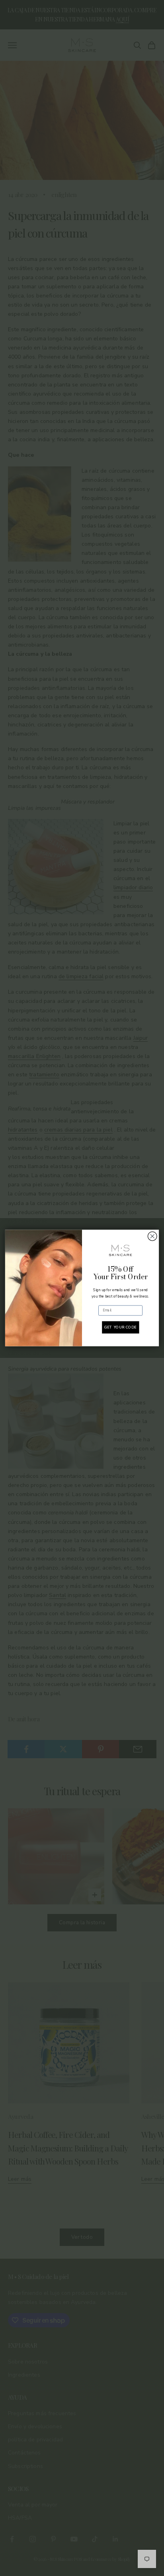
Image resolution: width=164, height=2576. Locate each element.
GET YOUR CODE (120, 1327)
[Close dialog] (152, 1236)
